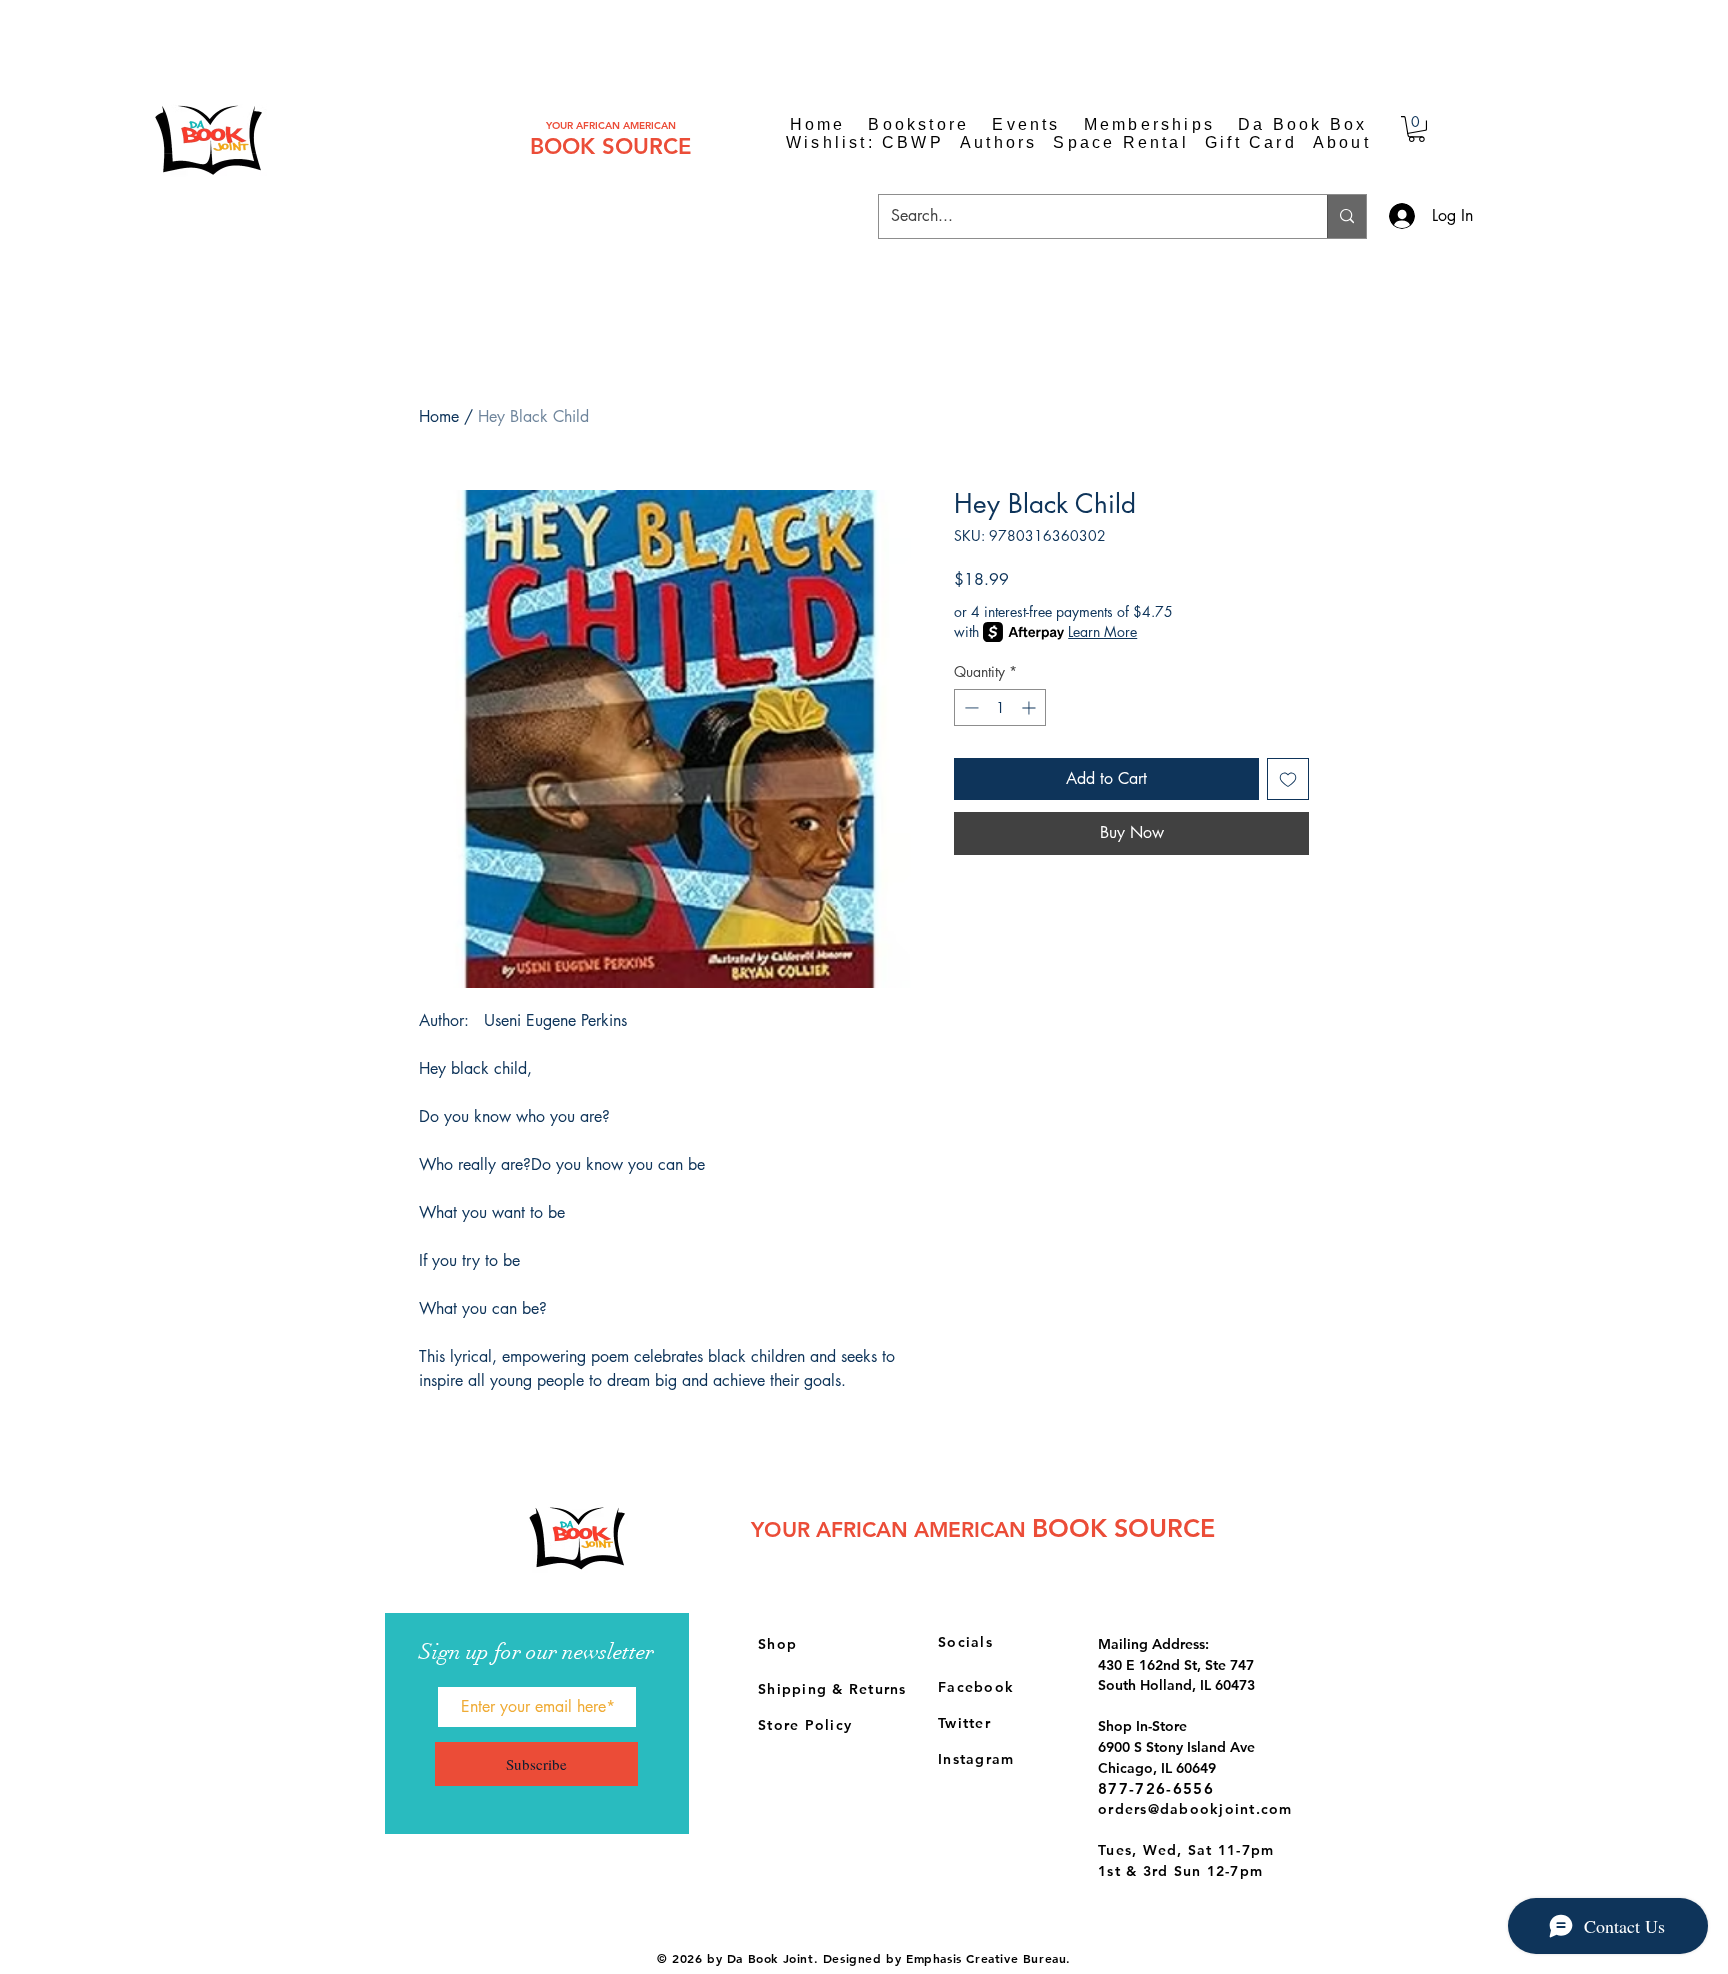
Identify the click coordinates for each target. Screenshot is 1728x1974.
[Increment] (1030, 707)
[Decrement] (969, 707)
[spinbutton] (1000, 707)
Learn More (1102, 631)
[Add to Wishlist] (1288, 779)
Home (439, 416)
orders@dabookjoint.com (1195, 1809)
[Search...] (1346, 216)
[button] (1416, 129)
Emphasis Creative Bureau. (988, 1958)
